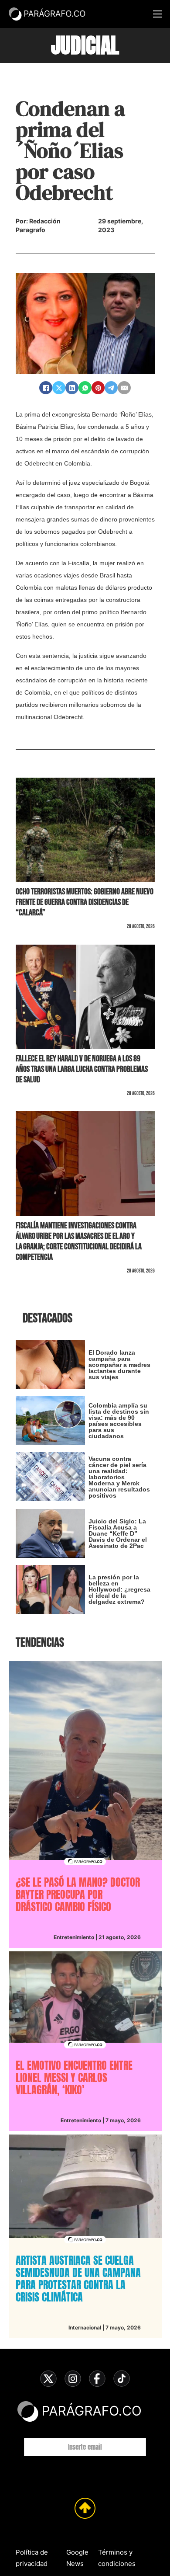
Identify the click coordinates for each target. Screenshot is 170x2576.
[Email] (124, 388)
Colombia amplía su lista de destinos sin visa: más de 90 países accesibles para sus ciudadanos (119, 1421)
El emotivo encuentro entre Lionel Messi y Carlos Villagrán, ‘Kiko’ (74, 2078)
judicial (85, 45)
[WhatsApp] (85, 388)
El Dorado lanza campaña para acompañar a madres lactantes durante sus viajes (119, 1365)
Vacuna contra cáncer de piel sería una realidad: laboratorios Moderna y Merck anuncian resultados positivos (119, 1477)
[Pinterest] (98, 388)
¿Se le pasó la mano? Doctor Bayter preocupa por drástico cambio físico (78, 1895)
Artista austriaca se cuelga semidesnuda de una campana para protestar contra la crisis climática (78, 2279)
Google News (77, 2558)
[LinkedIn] (72, 388)
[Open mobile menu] (157, 14)
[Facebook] (46, 388)
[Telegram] (111, 388)
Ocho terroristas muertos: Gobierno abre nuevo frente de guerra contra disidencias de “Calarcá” (85, 902)
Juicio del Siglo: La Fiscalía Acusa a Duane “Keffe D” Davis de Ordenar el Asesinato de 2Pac (118, 1533)
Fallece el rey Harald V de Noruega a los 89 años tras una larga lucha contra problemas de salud (82, 1069)
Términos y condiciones (117, 2558)
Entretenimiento (74, 1937)
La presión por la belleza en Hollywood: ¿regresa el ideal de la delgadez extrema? (119, 1589)
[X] (59, 388)
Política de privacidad (32, 2558)
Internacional (85, 2327)
